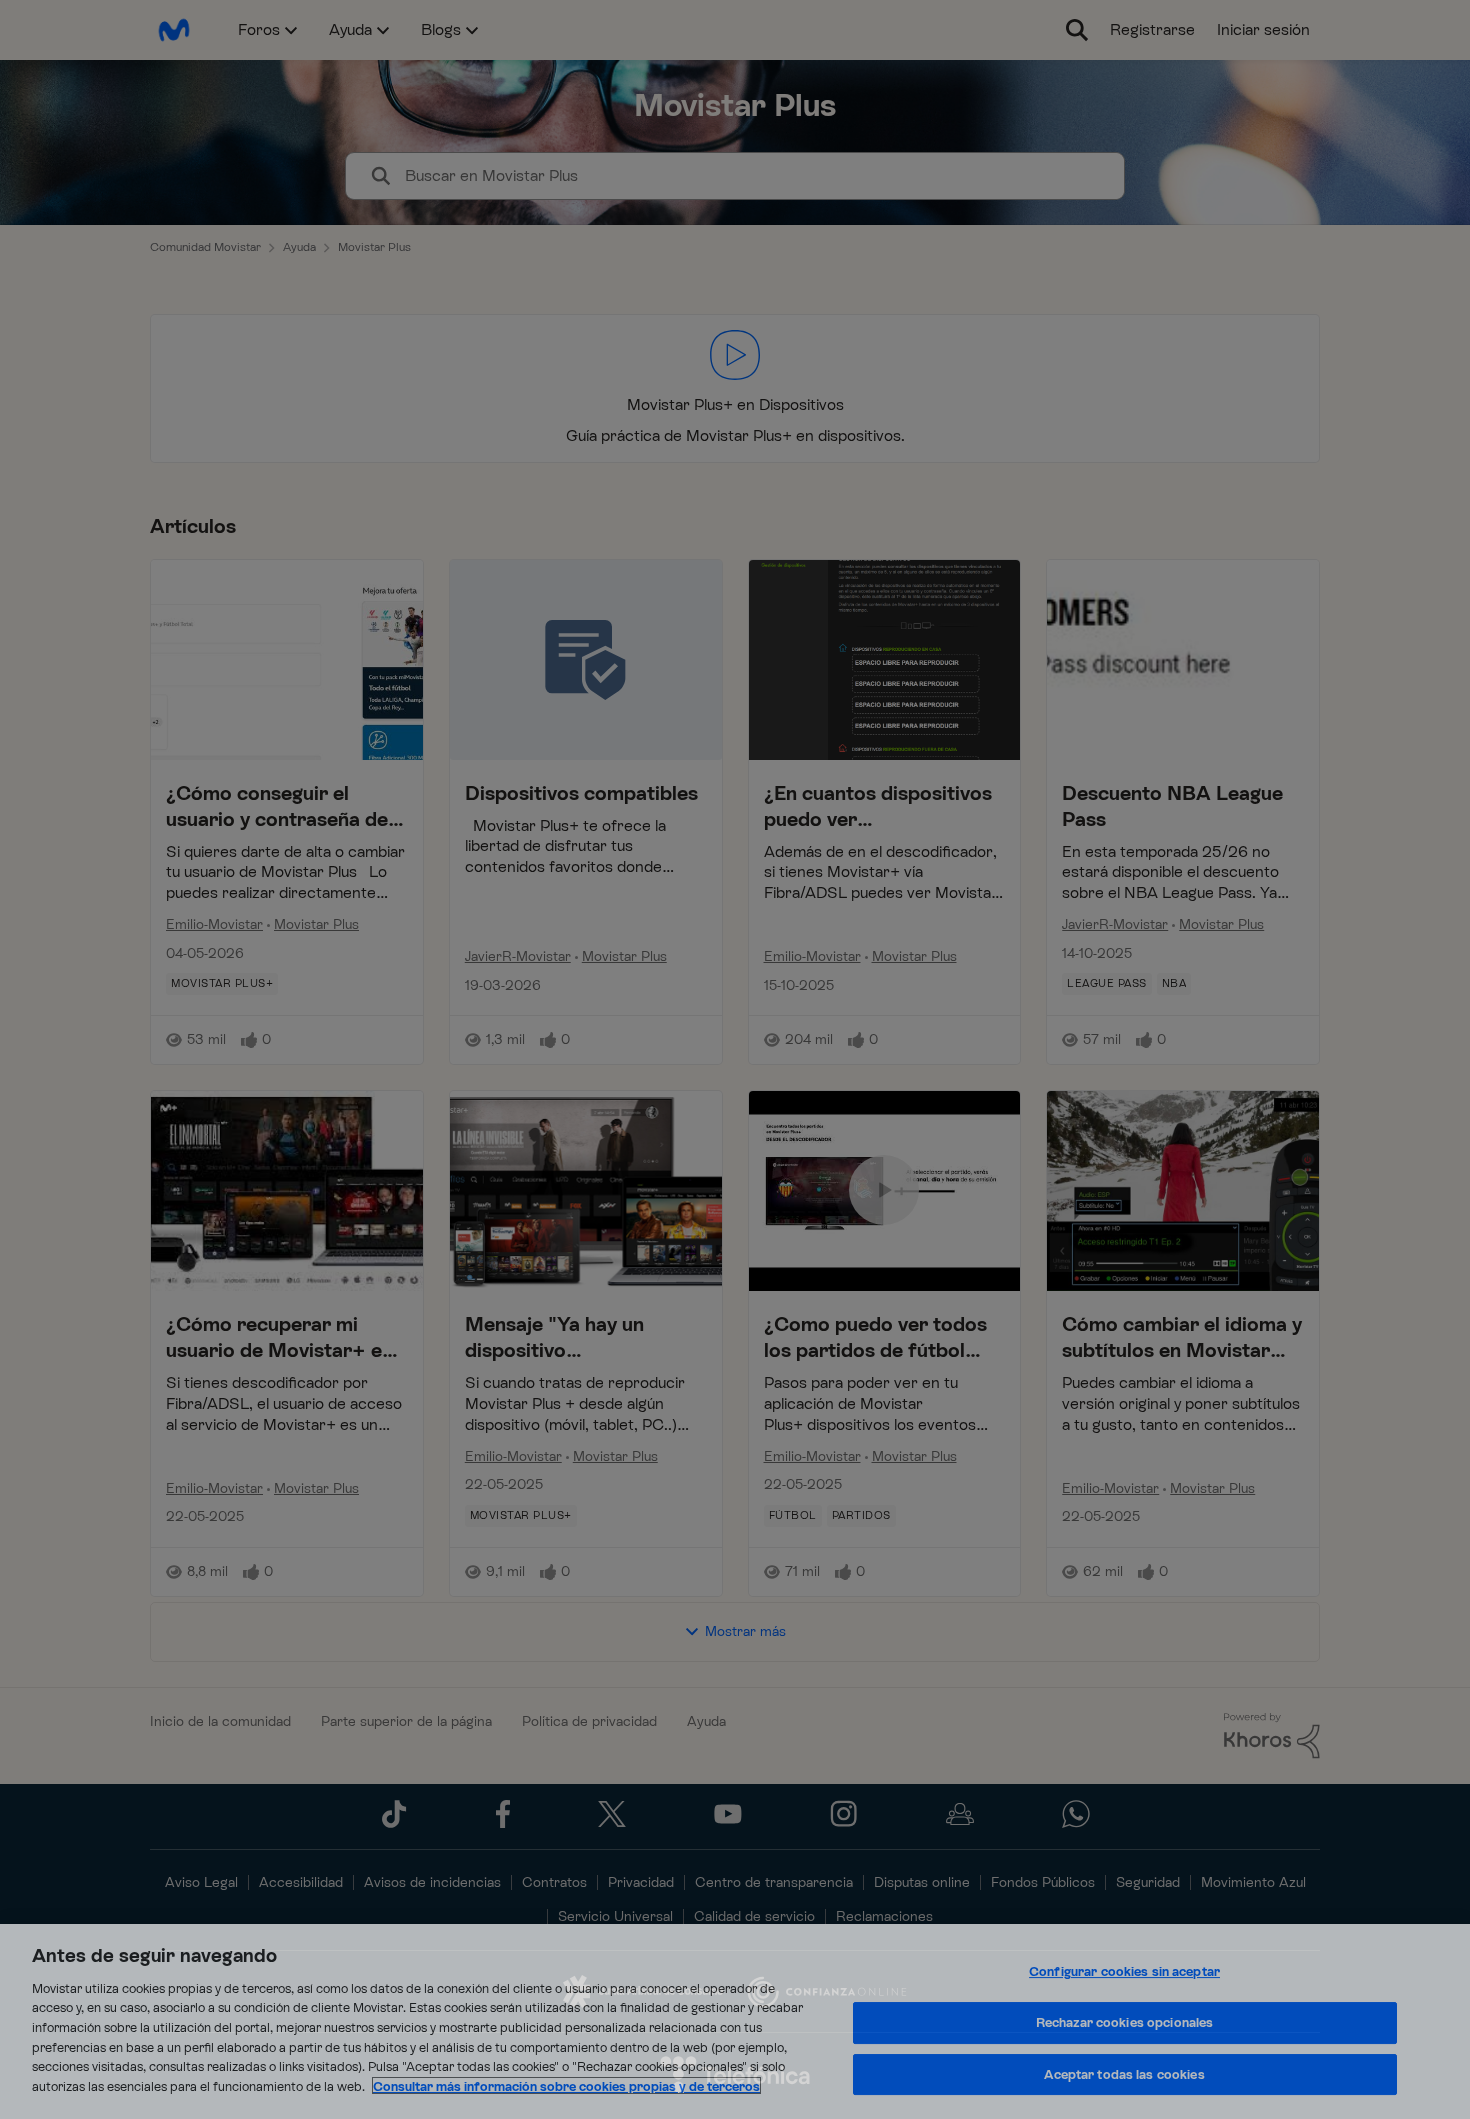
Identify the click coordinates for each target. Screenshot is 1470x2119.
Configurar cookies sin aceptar (1124, 1972)
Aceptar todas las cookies (1124, 2074)
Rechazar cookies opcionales (1125, 2022)
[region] (735, 2021)
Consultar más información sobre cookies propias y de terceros (566, 2085)
